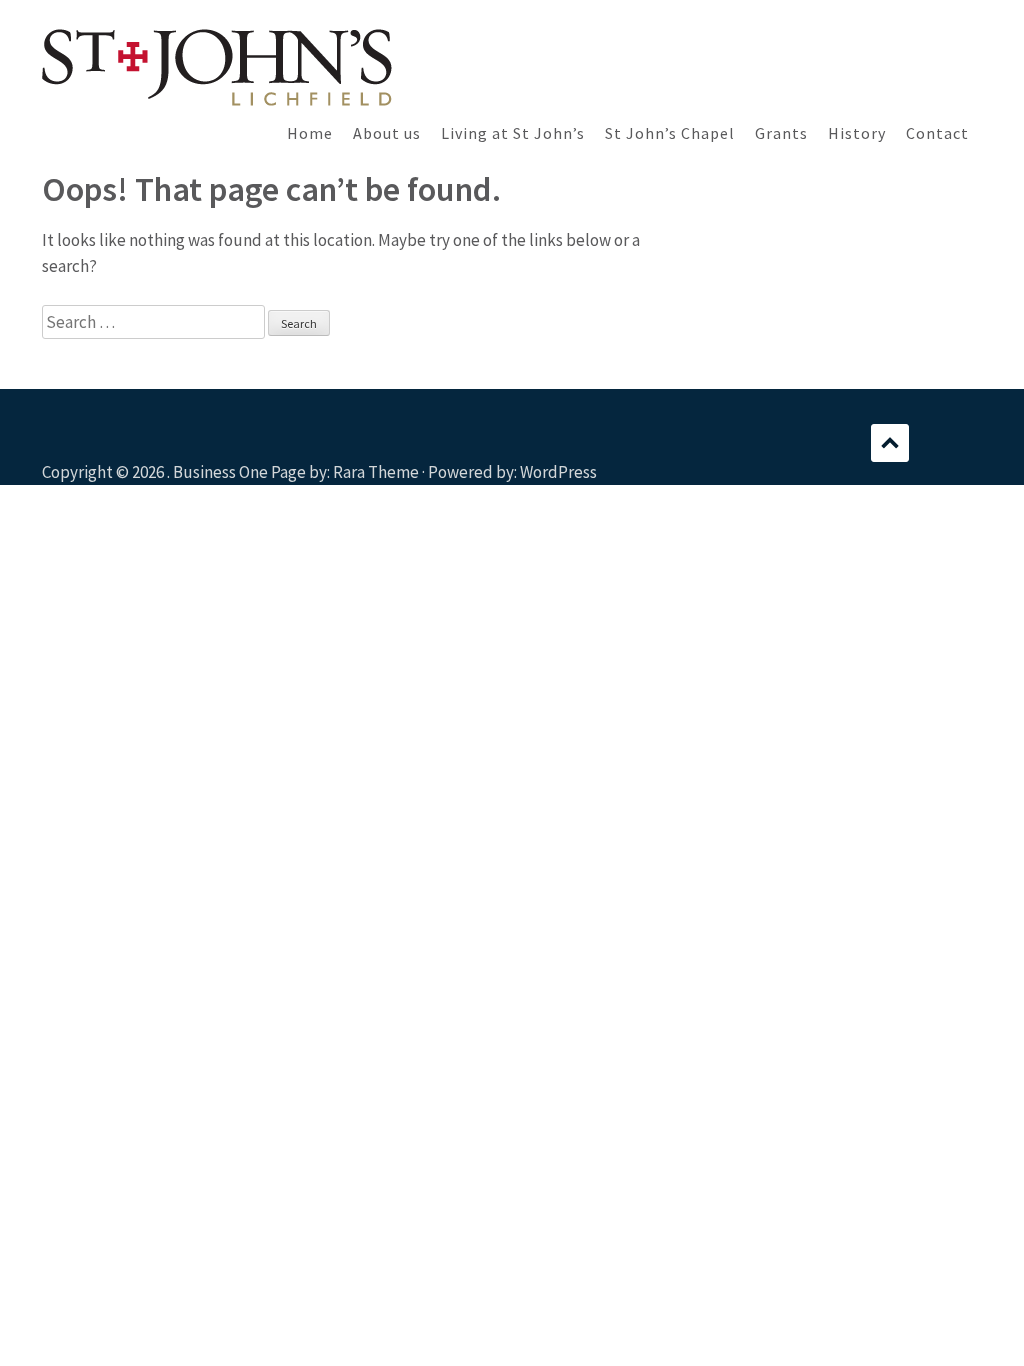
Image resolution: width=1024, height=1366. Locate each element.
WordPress (558, 472)
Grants (781, 133)
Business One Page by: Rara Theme (296, 472)
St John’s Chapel (670, 133)
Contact (937, 133)
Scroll (890, 443)
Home (310, 133)
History (857, 133)
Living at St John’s (513, 133)
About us (387, 133)
